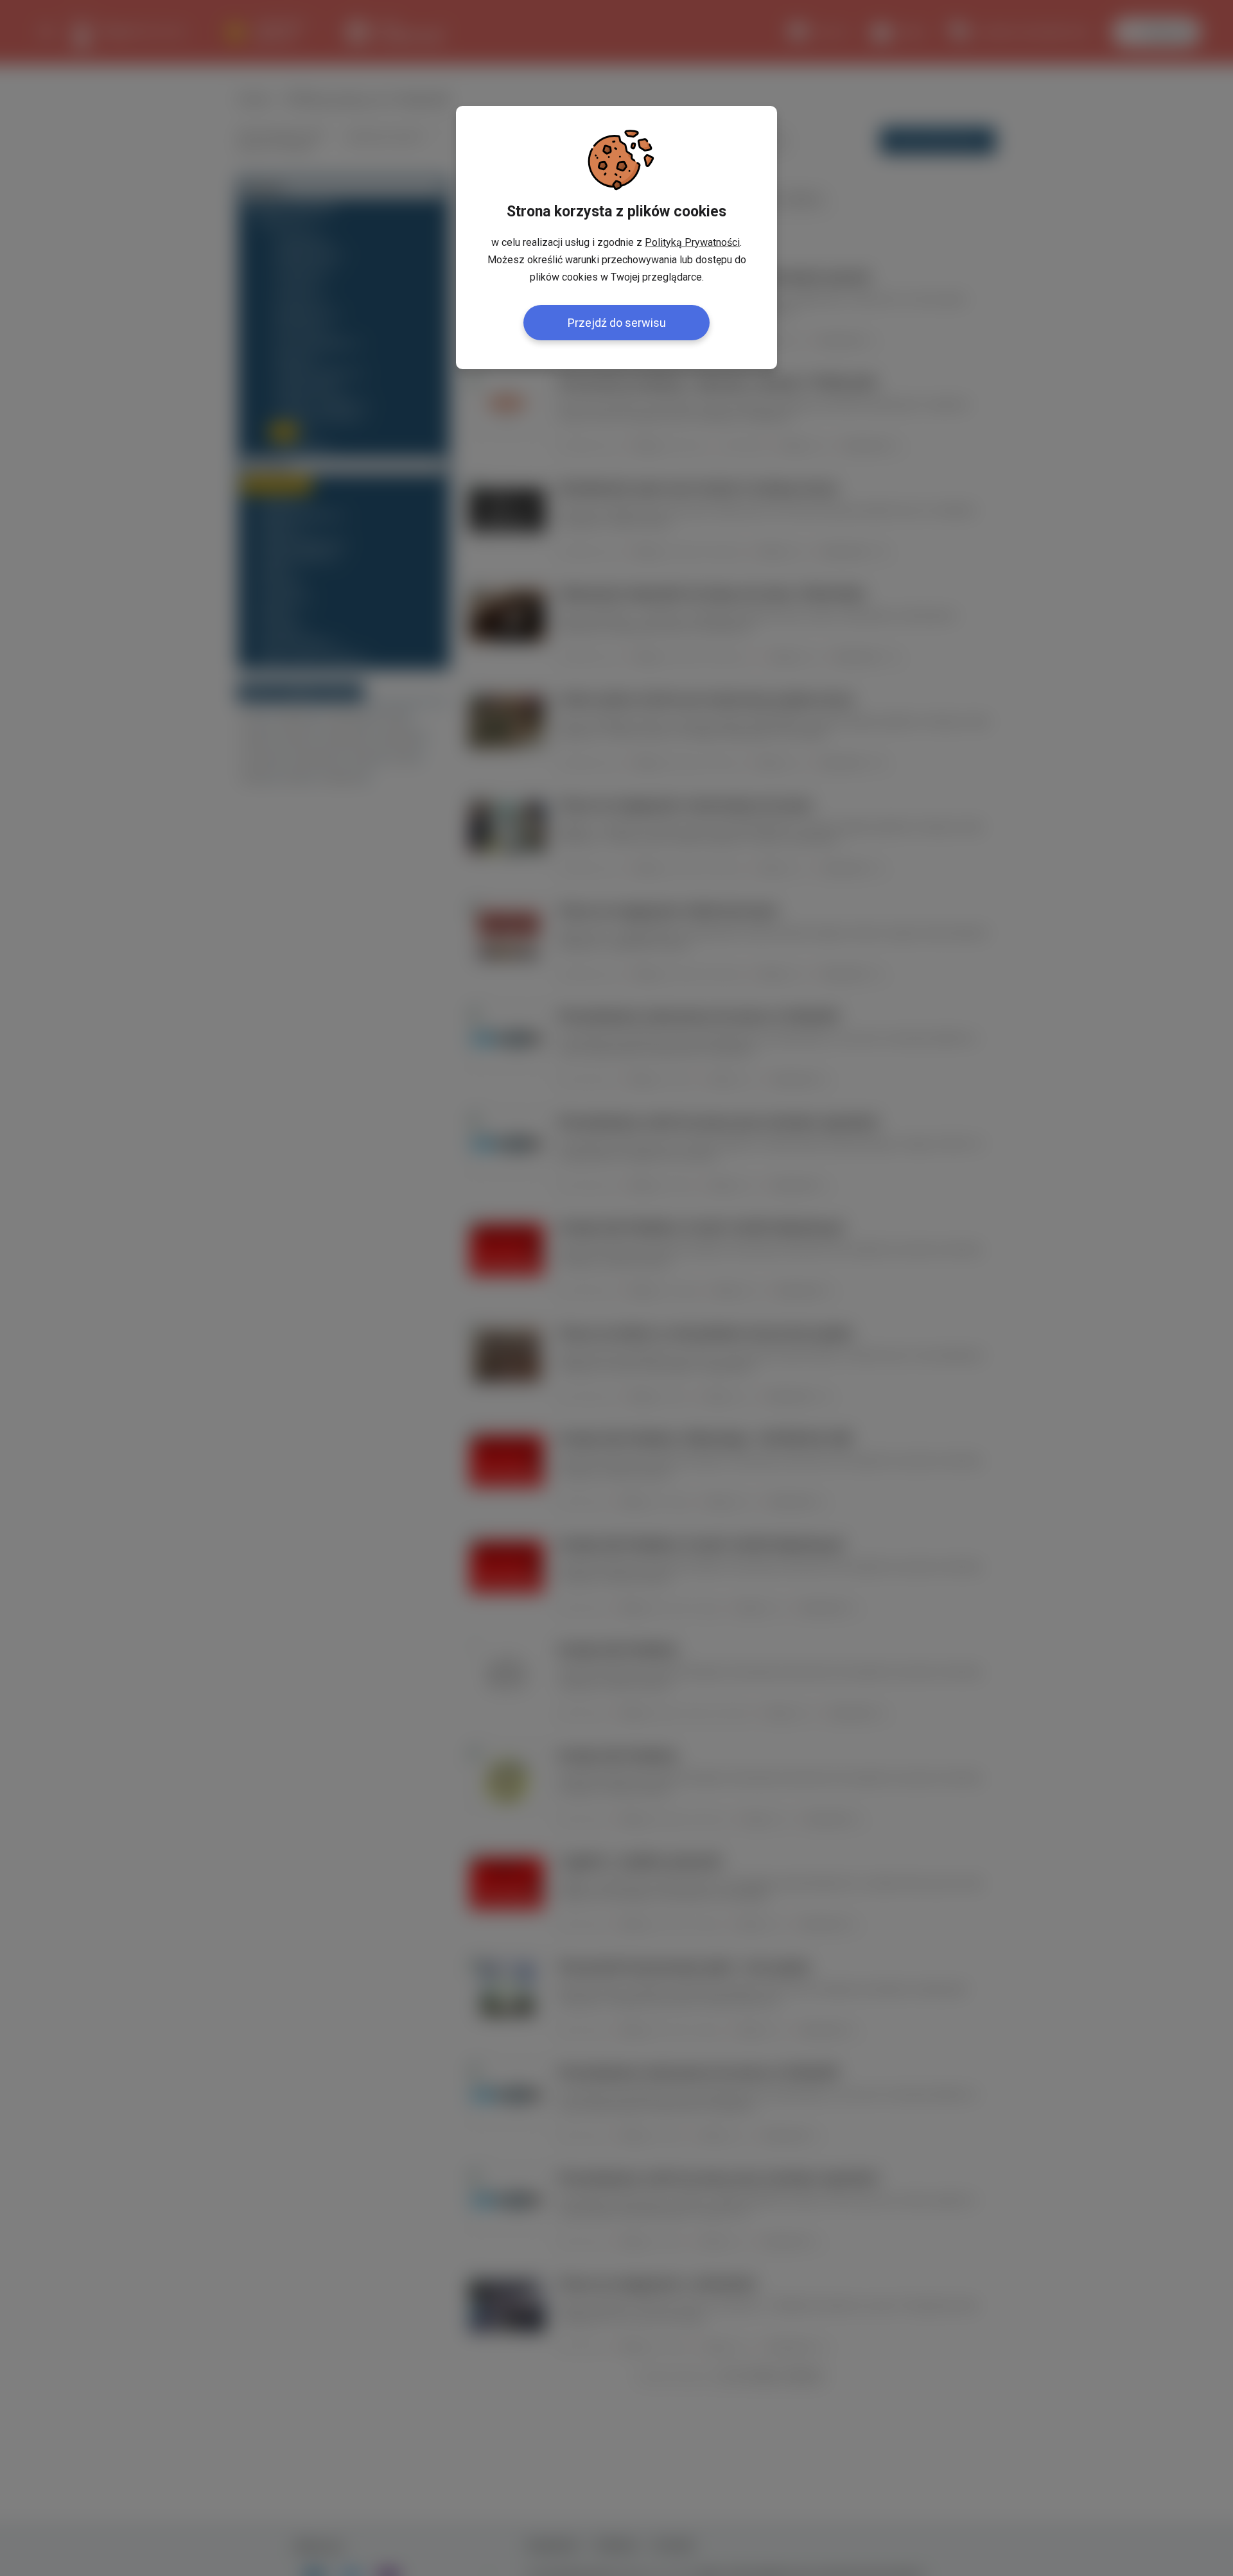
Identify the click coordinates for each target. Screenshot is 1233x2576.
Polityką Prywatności (692, 242)
